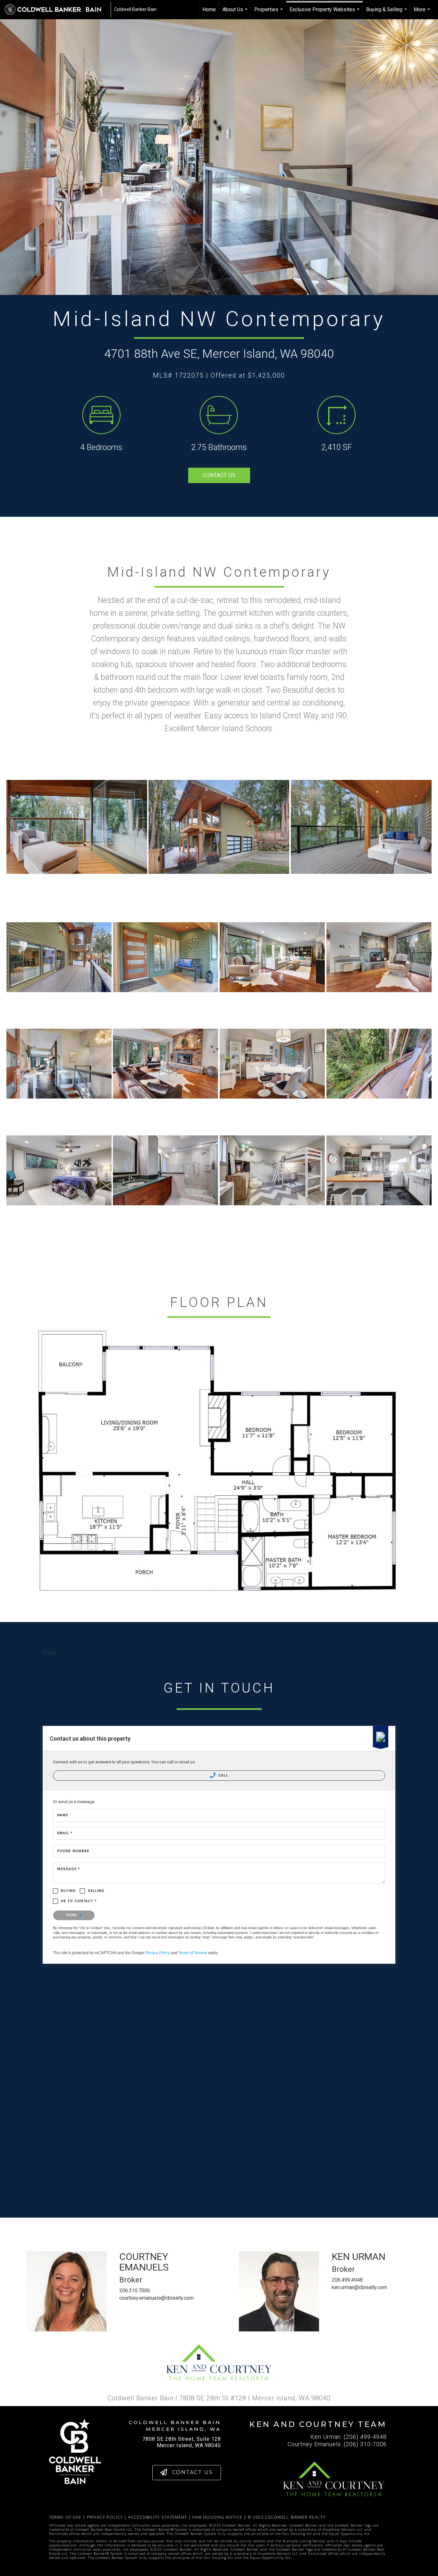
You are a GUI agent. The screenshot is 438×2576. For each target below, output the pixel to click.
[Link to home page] (56, 10)
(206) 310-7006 (365, 2444)
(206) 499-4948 (365, 2437)
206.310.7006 (135, 2291)
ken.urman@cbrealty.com (359, 2287)
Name (63, 1815)
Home (209, 9)
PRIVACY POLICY (105, 2517)
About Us (236, 13)
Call (223, 1775)
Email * (65, 1833)
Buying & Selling (387, 13)
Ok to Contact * (79, 1901)
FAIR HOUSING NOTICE (217, 2517)
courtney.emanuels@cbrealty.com (156, 2298)
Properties (269, 13)
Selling (96, 1891)
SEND (72, 1915)
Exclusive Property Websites (325, 13)
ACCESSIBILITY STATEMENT (157, 2517)
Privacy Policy (157, 1953)
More (423, 13)
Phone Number (73, 1851)
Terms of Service (193, 1953)
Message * (69, 1869)
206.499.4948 (347, 2280)
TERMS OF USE (65, 2517)
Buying (68, 1891)
